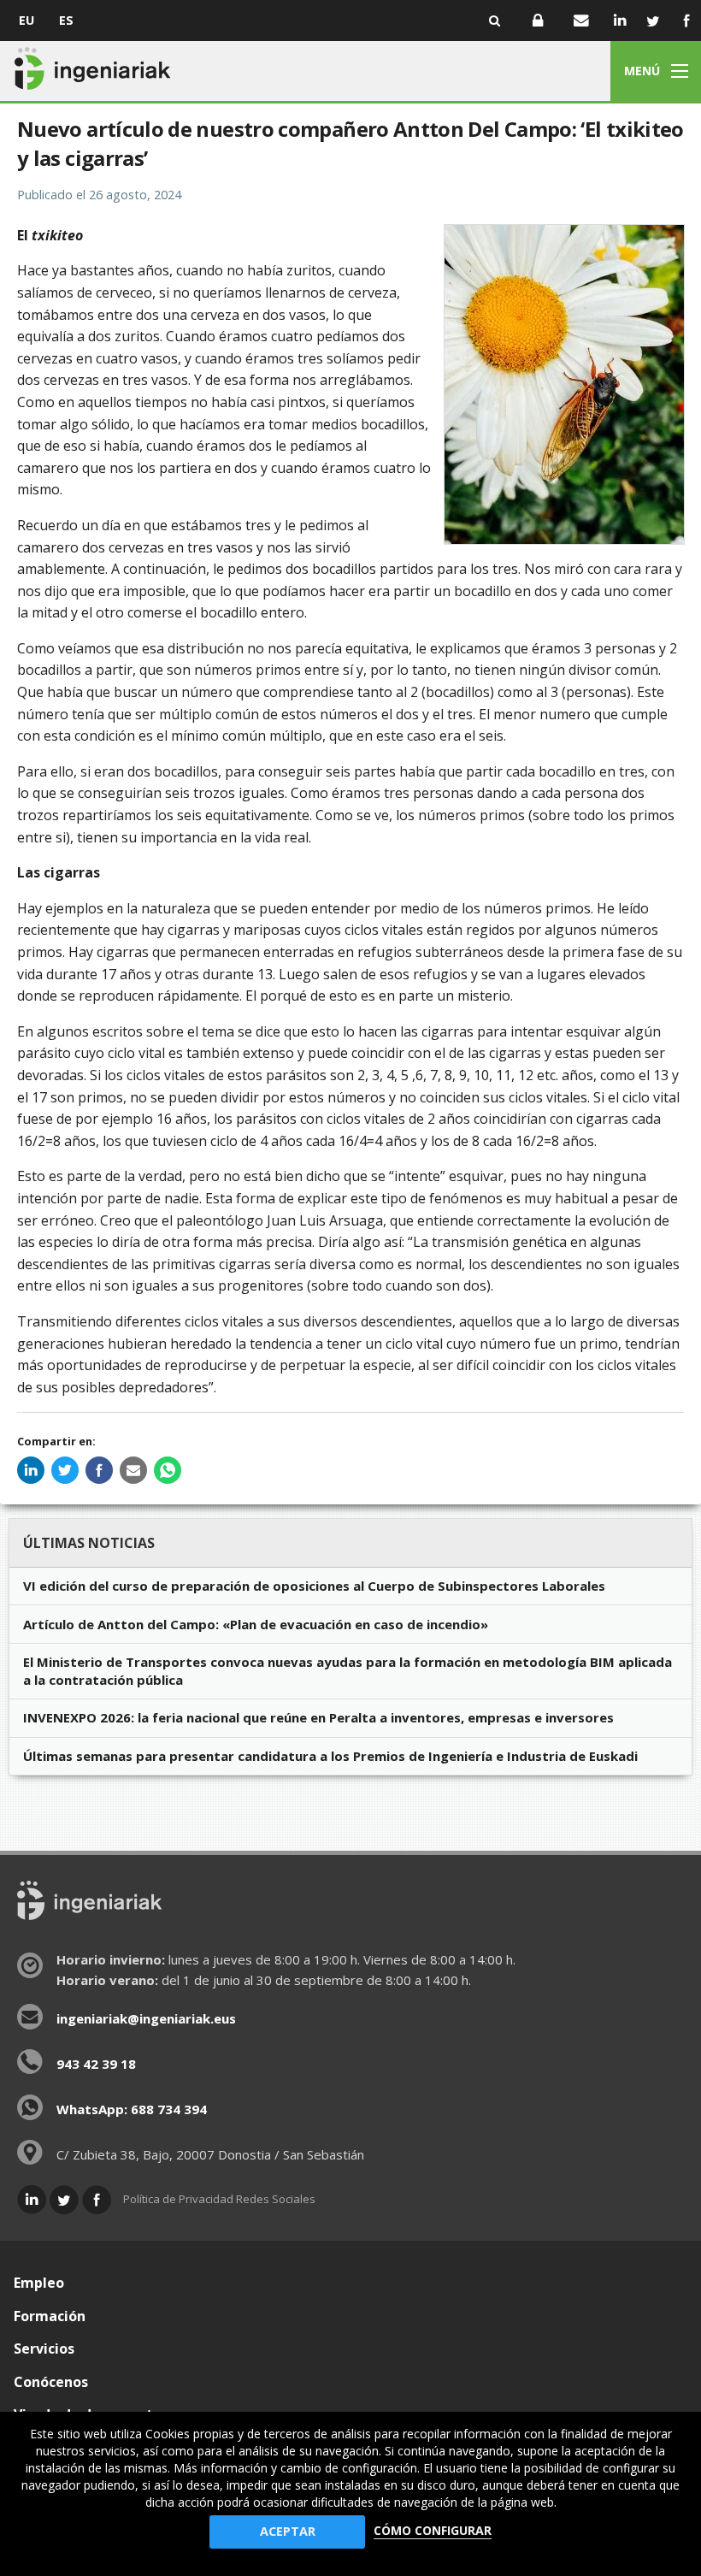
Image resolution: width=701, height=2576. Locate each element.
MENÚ (642, 71)
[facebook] (99, 1470)
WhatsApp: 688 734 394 (132, 2109)
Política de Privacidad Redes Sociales (219, 2199)
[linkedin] (31, 1470)
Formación (50, 2316)
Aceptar (288, 2531)
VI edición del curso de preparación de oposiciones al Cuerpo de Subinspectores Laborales (314, 1586)
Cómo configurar (433, 2530)
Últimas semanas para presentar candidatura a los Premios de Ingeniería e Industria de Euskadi (330, 1756)
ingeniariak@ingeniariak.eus (146, 2018)
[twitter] (65, 1470)
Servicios (44, 2349)
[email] (133, 1470)
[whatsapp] (168, 1470)
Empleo (39, 2283)
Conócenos (51, 2382)
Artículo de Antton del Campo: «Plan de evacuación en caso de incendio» (256, 1624)
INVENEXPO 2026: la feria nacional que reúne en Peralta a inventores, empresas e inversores (318, 1717)
